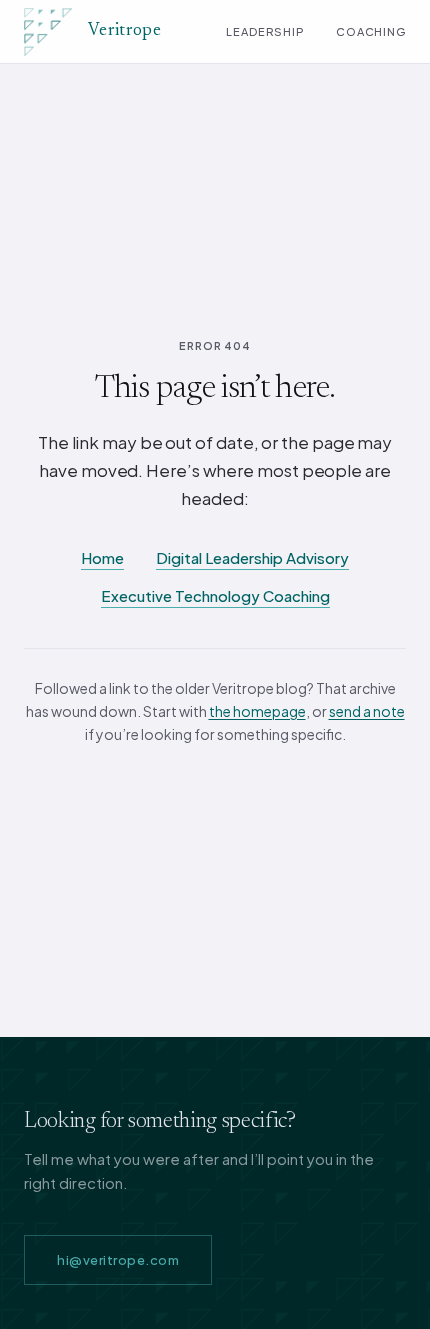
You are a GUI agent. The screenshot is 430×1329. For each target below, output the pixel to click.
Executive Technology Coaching (215, 595)
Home (102, 557)
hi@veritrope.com (118, 1260)
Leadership (265, 31)
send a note (367, 711)
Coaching (371, 31)
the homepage (257, 711)
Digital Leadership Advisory (252, 557)
